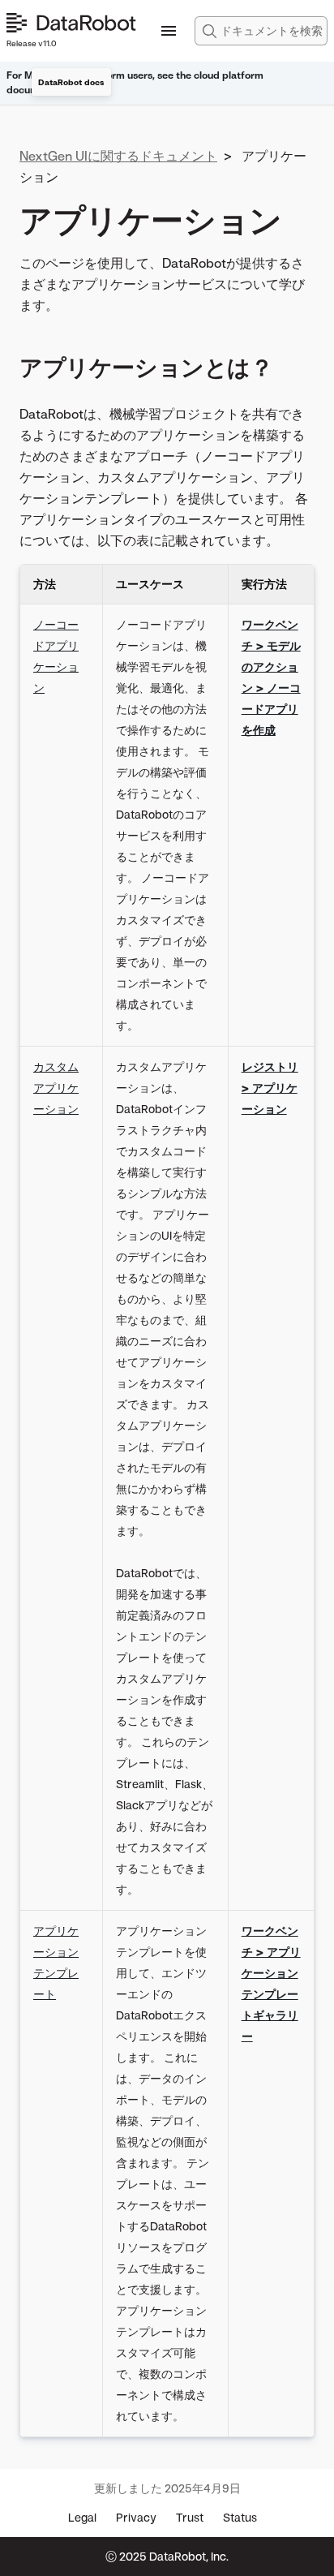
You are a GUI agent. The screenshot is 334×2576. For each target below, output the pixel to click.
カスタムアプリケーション (56, 1088)
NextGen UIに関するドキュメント (118, 156)
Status (240, 2517)
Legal (82, 2517)
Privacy (136, 2517)
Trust (190, 2517)
